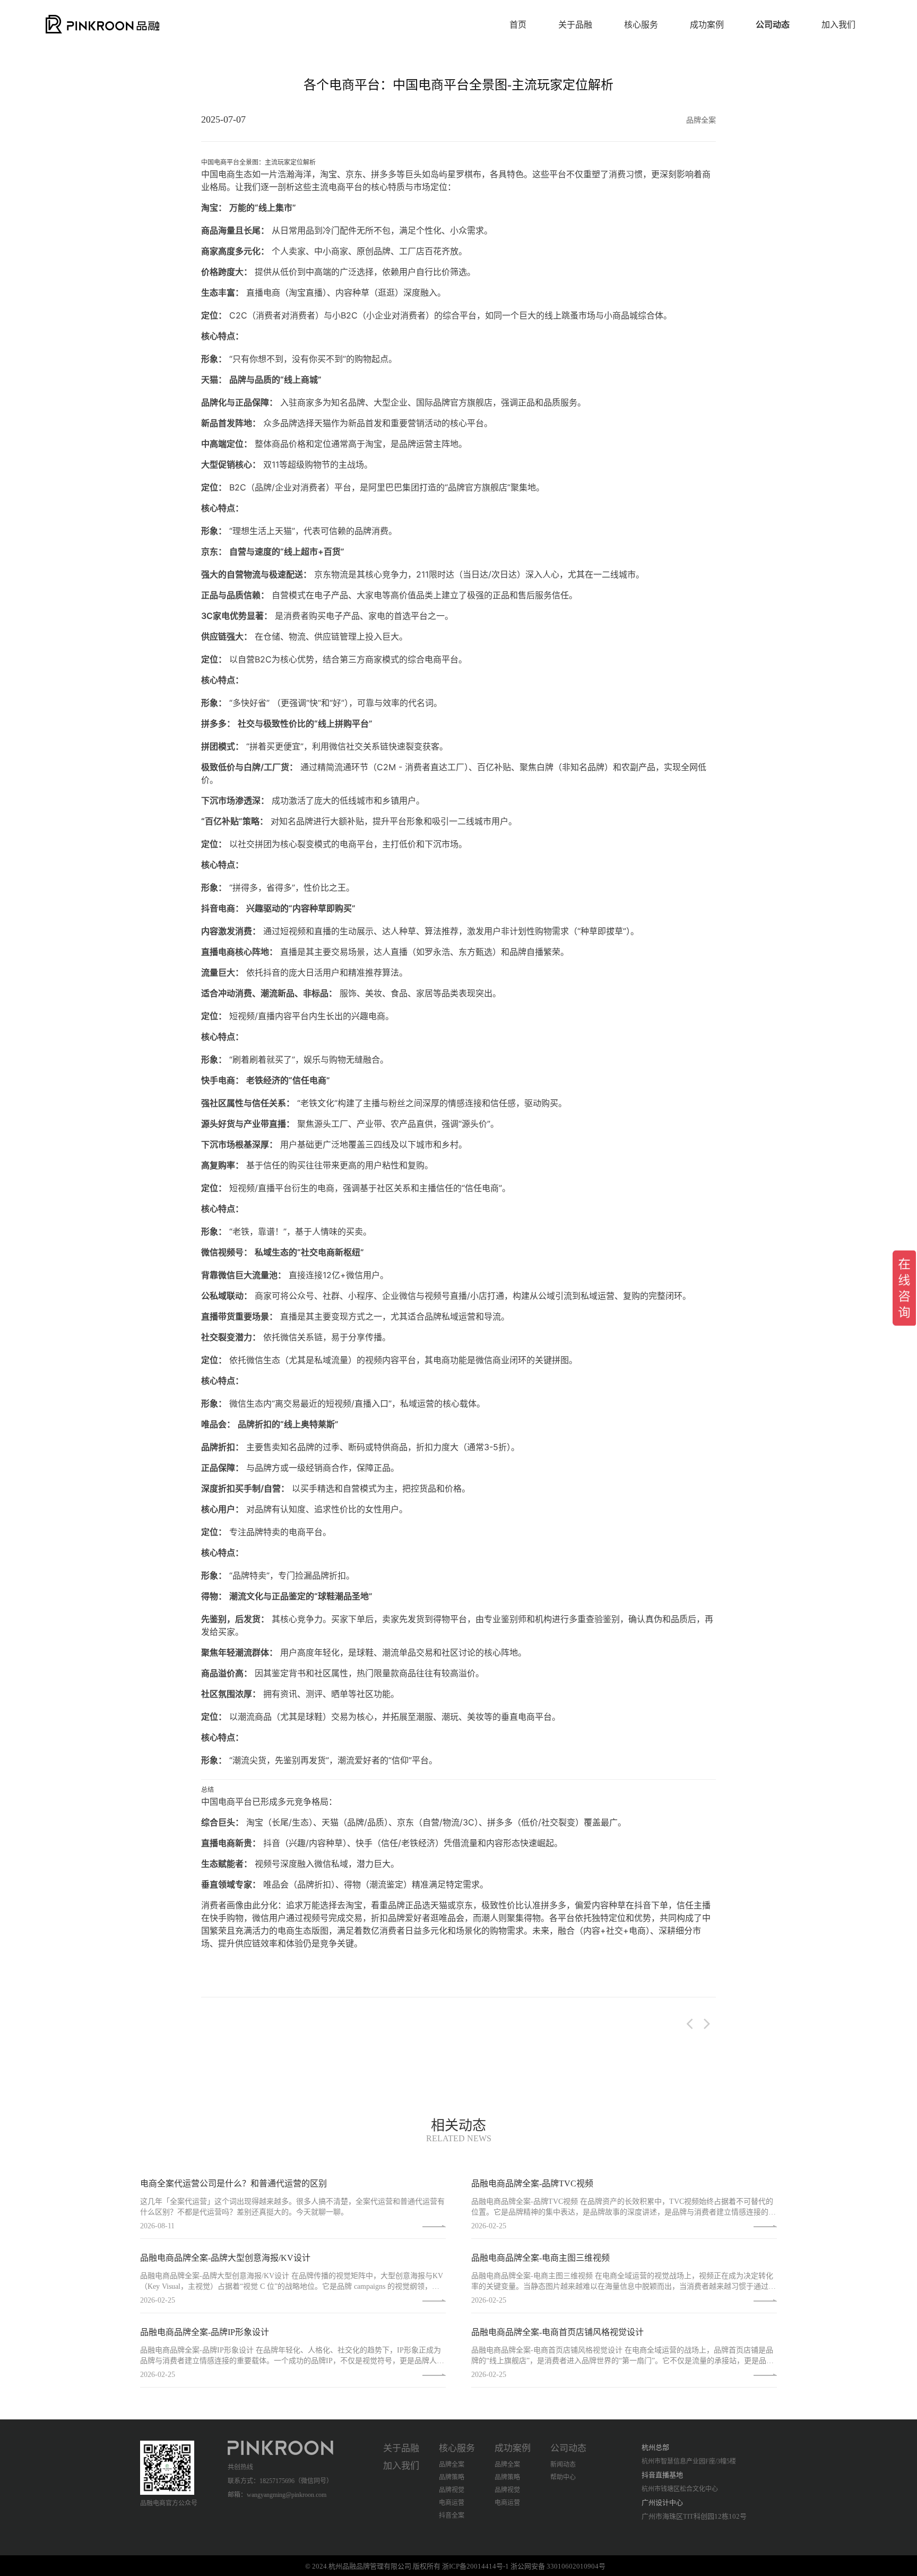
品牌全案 (452, 2465)
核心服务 (641, 25)
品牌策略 (452, 2477)
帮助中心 (563, 2477)
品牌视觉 (452, 2490)
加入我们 (838, 25)
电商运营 (452, 2503)
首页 (518, 25)
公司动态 (773, 25)
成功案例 (707, 25)
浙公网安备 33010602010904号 (558, 2566)
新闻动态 (563, 2465)
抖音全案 (452, 2515)
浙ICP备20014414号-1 (475, 2566)
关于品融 (575, 25)
